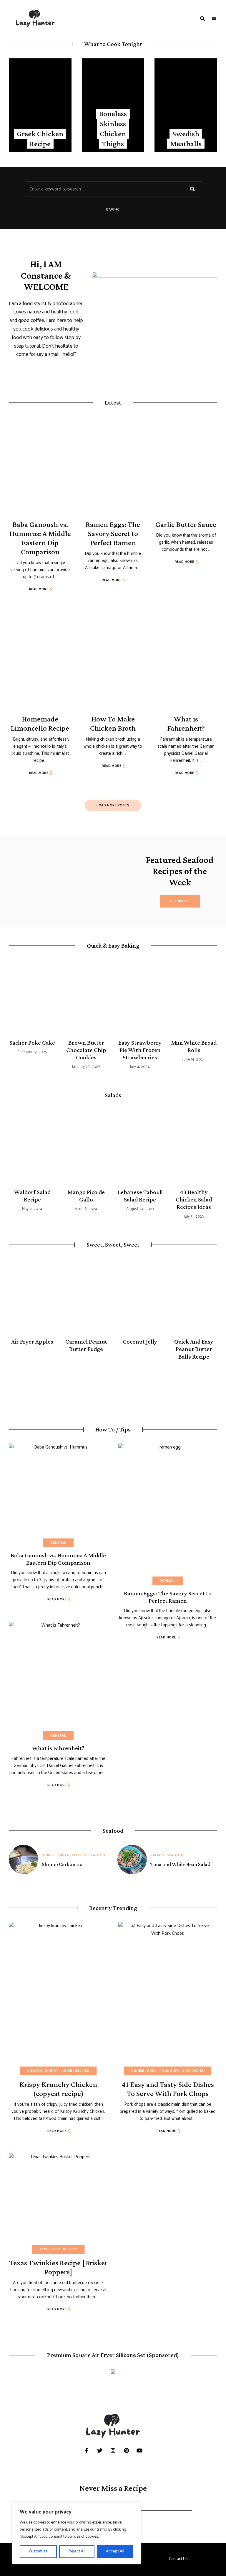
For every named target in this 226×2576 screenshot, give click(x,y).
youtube (140, 2450)
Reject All (77, 2551)
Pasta (63, 1855)
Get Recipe (180, 901)
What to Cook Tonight (113, 44)
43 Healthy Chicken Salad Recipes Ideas (194, 1199)
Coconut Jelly (140, 1342)
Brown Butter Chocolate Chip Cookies (86, 1050)
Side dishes (193, 2071)
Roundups (170, 2071)
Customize (38, 2551)
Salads (113, 1095)
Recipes (79, 1855)
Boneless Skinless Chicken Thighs (113, 129)
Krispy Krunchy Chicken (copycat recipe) (58, 2089)
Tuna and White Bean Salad (180, 1864)
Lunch (67, 2071)
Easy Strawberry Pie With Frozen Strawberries (140, 1050)
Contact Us (178, 2559)
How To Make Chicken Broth (113, 724)
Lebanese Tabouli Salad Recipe (140, 1196)
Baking (113, 209)
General (58, 1543)
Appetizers (50, 2249)
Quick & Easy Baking (113, 946)
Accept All (115, 2551)
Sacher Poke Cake (32, 1043)
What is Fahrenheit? (186, 724)
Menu (214, 19)
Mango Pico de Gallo (86, 1196)
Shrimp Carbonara (62, 1864)
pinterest (126, 2450)
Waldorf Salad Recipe (32, 1196)
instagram (113, 2450)
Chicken (35, 2071)
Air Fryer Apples (32, 1342)
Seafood (97, 1855)
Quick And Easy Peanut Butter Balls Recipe (194, 1349)
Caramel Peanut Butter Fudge (86, 1345)
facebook (87, 2450)
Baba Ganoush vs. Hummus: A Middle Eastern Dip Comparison (58, 1559)
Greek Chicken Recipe (40, 139)
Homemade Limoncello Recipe (40, 724)
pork (152, 2071)
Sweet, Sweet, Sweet (113, 1245)
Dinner (48, 1855)
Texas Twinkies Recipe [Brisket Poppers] (58, 2267)
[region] (77, 2533)
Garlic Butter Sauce (186, 524)
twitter (100, 2450)
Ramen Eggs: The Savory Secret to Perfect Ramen (113, 534)
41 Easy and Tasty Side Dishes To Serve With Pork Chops (168, 2089)
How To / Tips (113, 1429)
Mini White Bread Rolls (194, 1046)
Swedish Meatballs (186, 139)
